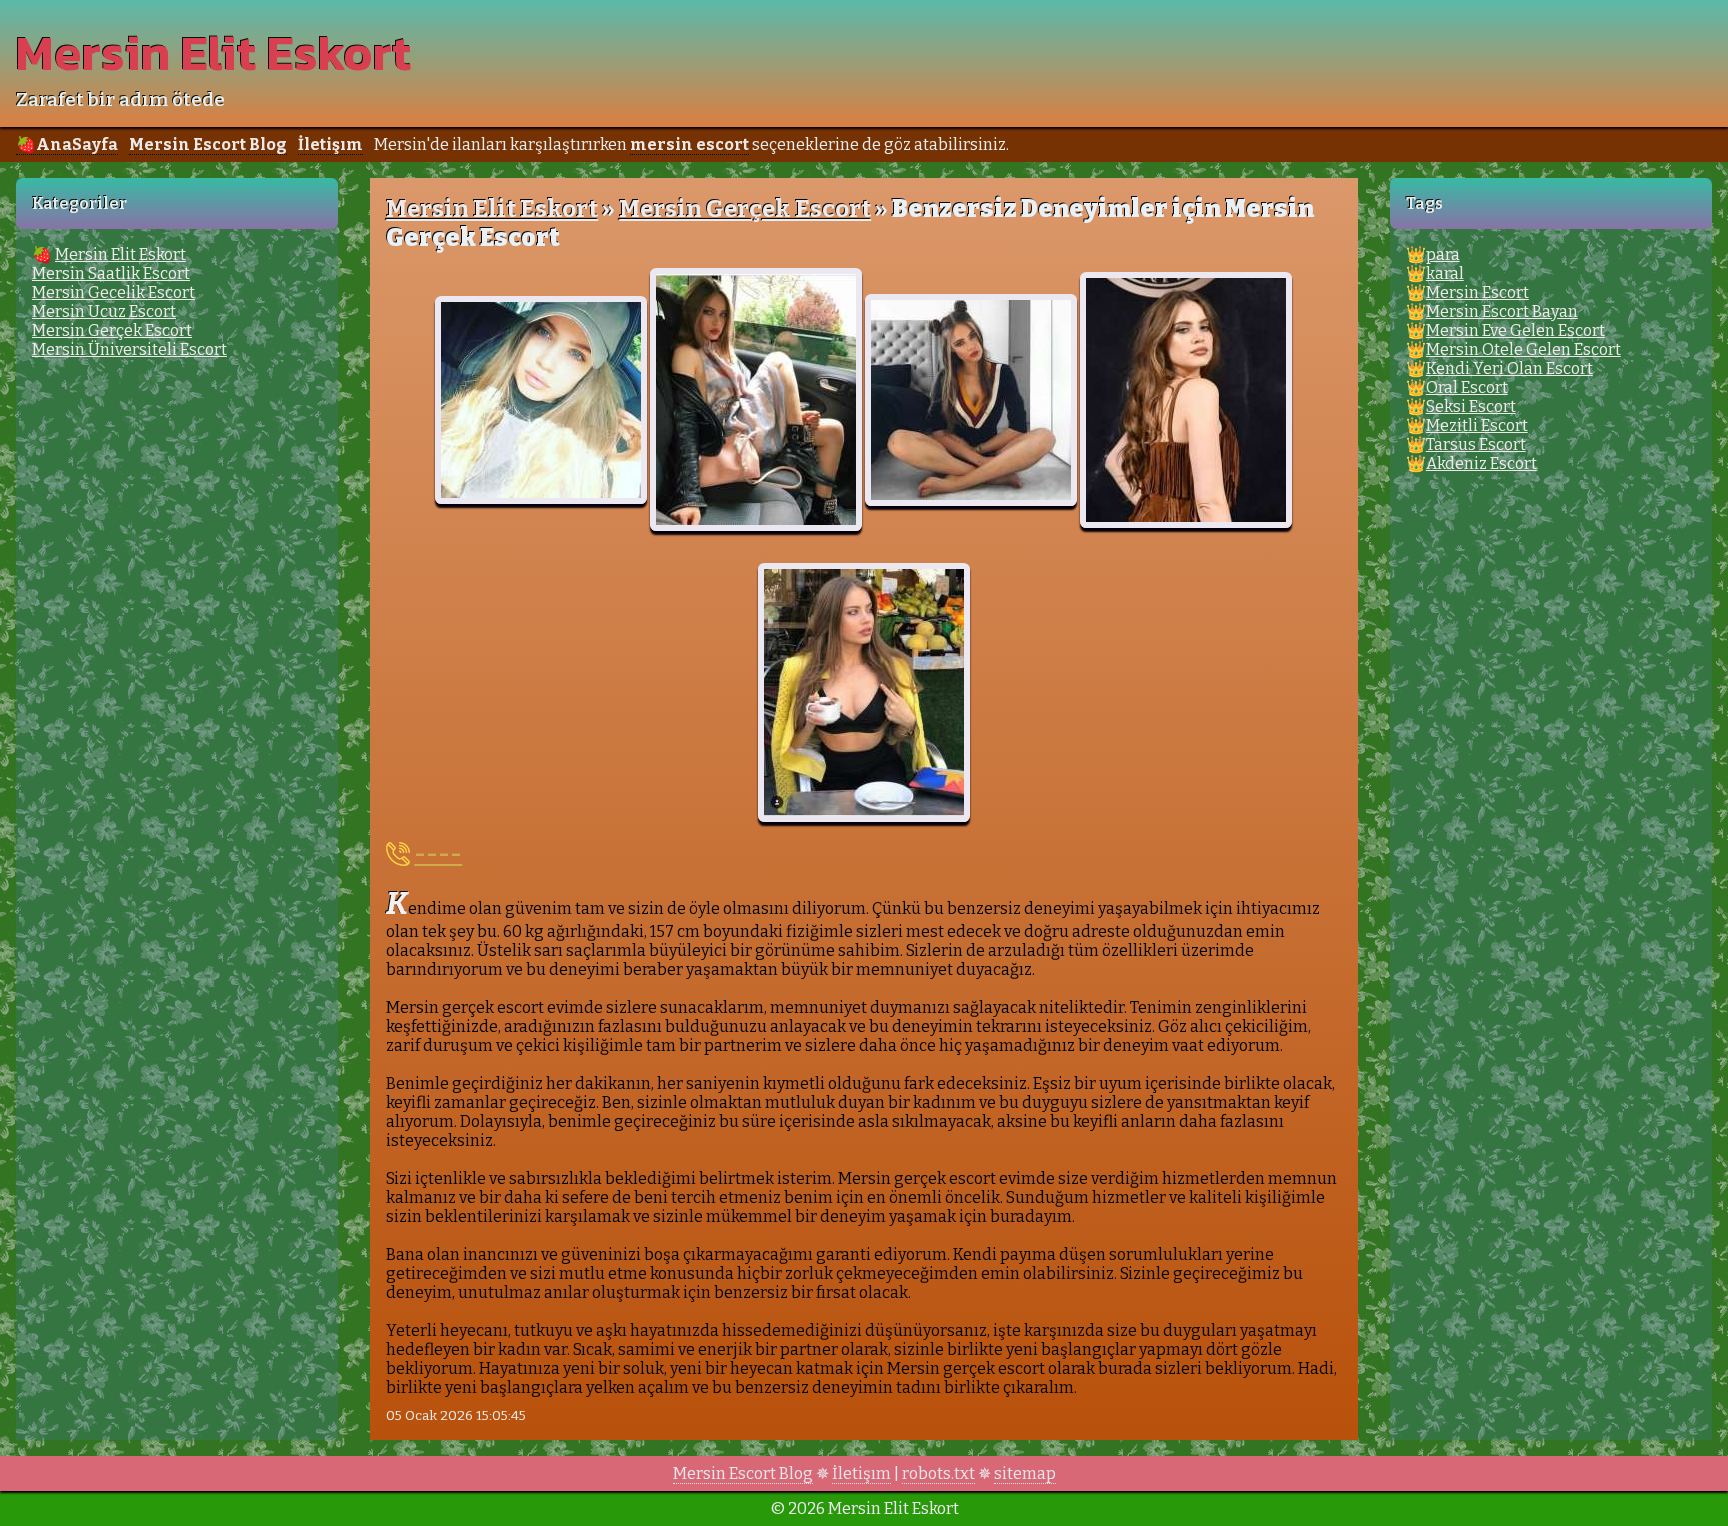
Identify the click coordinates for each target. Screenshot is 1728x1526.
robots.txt (938, 1473)
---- (438, 854)
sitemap (1025, 1473)
